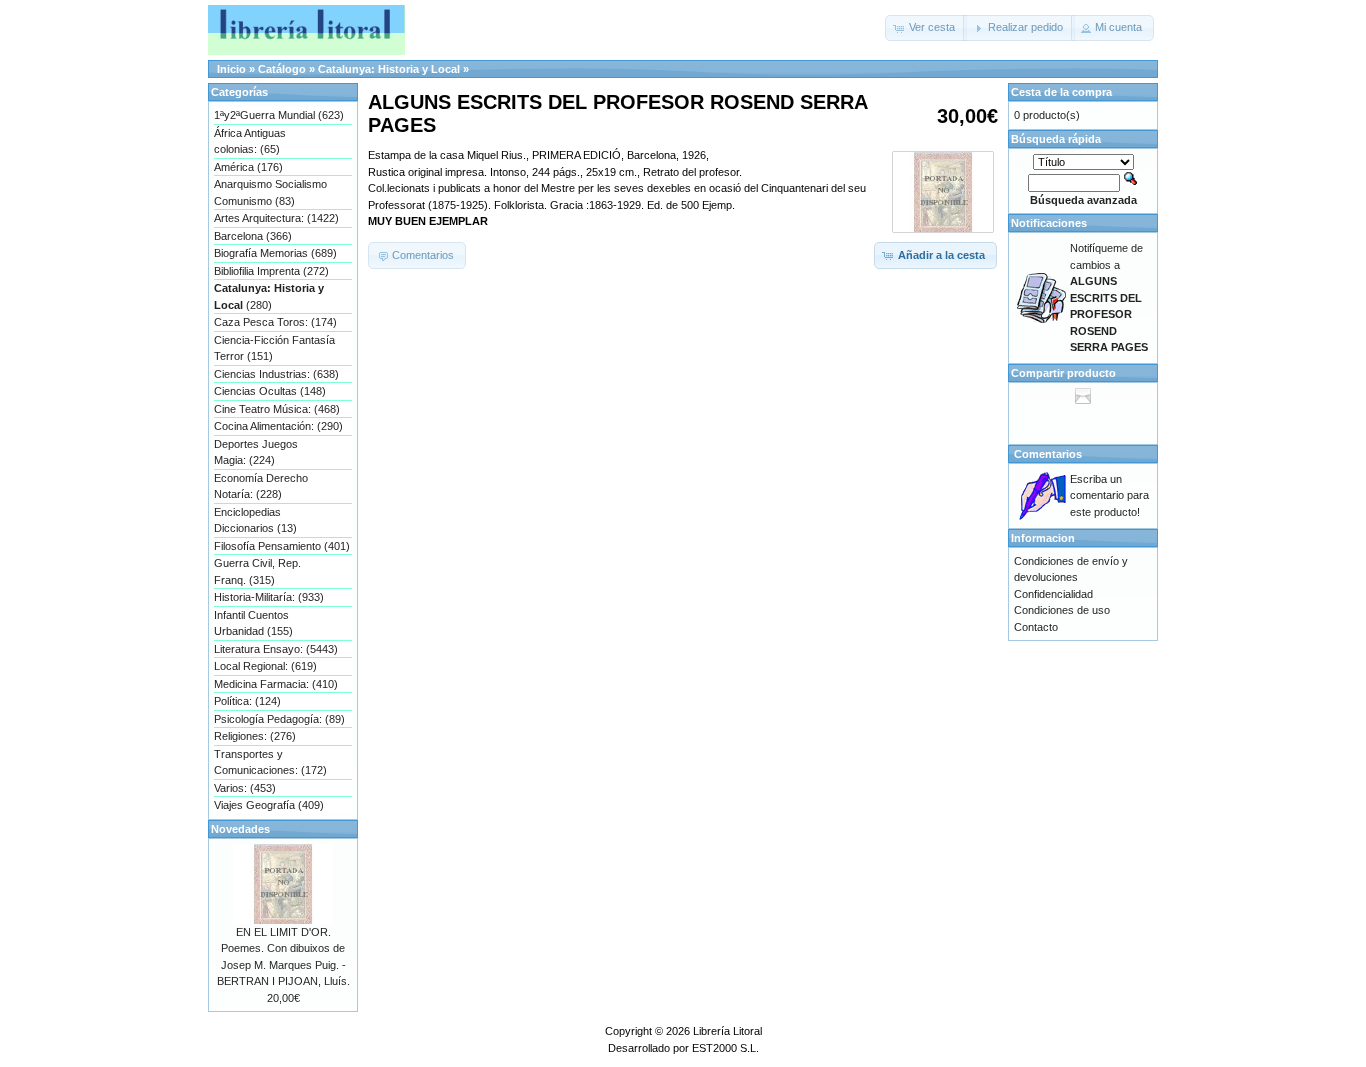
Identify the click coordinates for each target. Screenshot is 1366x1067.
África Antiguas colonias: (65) (250, 141)
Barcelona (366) (253, 236)
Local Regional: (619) (265, 666)
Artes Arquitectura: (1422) (276, 218)
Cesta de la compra (1061, 92)
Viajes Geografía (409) (269, 805)
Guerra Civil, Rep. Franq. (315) (257, 571)
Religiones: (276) (255, 736)
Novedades (240, 829)
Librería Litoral (727, 1031)
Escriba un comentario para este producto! (1109, 495)
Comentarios (1048, 454)
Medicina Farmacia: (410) (276, 684)
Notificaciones (1049, 223)
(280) (269, 296)
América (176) (248, 167)
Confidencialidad (1053, 594)
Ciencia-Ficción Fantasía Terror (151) (274, 348)
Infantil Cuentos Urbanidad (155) (253, 623)
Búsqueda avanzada (1083, 200)
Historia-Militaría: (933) (269, 597)
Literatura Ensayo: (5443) (276, 649)
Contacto (1036, 627)
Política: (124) (247, 701)
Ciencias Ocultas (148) (270, 391)
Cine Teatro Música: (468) (277, 409)
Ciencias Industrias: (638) (276, 374)
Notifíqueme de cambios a (1109, 297)
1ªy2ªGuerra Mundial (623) (279, 115)
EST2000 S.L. (725, 1048)
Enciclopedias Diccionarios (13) (255, 520)
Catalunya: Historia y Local (389, 69)
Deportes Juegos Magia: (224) (256, 452)
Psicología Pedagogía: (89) (279, 719)
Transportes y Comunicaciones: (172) (270, 762)
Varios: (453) (245, 788)
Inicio (231, 69)
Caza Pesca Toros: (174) (275, 322)
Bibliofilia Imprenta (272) (271, 271)
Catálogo (282, 69)
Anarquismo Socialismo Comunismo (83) (270, 192)
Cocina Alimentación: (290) (278, 426)
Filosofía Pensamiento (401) (282, 546)
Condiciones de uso (1062, 610)
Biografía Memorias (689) (275, 253)
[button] (926, 28)
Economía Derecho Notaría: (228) (261, 486)
